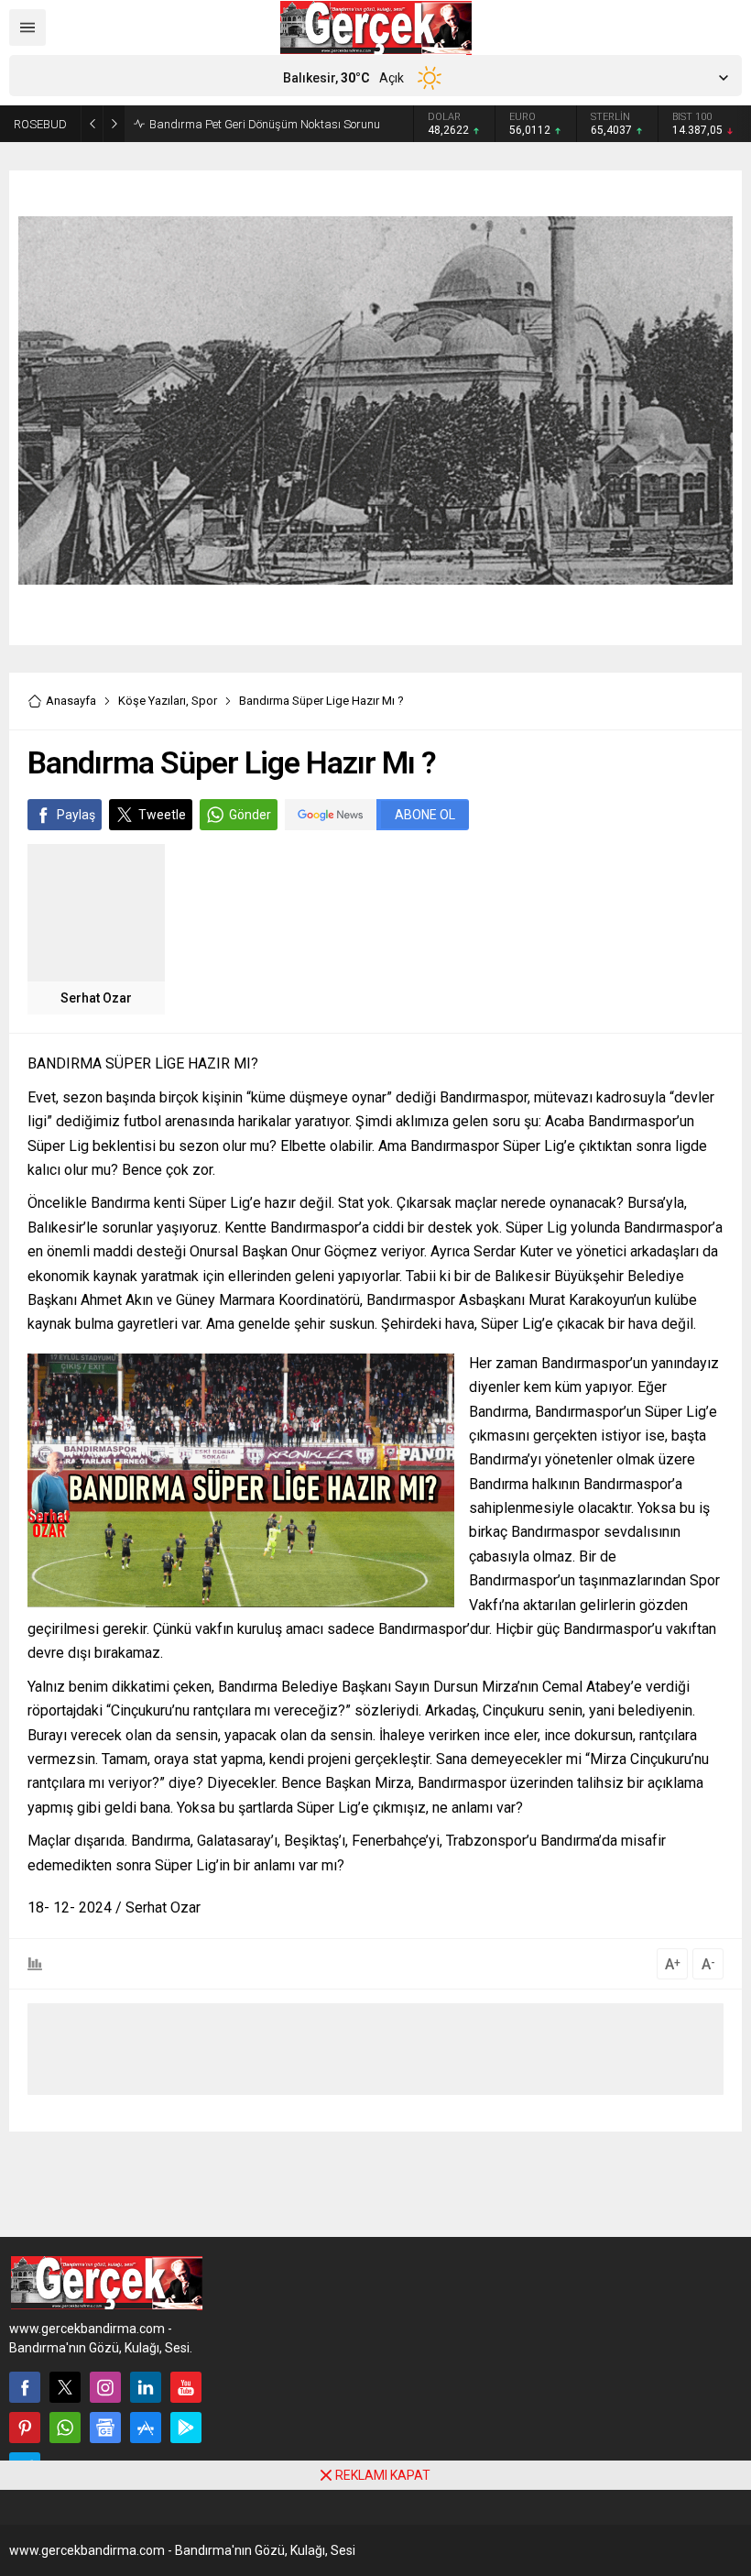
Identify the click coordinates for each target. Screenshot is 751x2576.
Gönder (250, 815)
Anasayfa (71, 701)
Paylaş (76, 815)
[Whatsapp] (65, 2428)
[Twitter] (65, 2387)
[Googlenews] (105, 2428)
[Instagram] (105, 2387)
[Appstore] (146, 2428)
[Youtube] (186, 2387)
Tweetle (162, 815)
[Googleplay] (186, 2428)
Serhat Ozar (96, 998)
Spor (204, 701)
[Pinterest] (25, 2428)
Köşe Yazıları (152, 701)
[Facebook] (25, 2387)
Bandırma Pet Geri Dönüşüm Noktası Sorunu (265, 124)
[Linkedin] (146, 2387)
